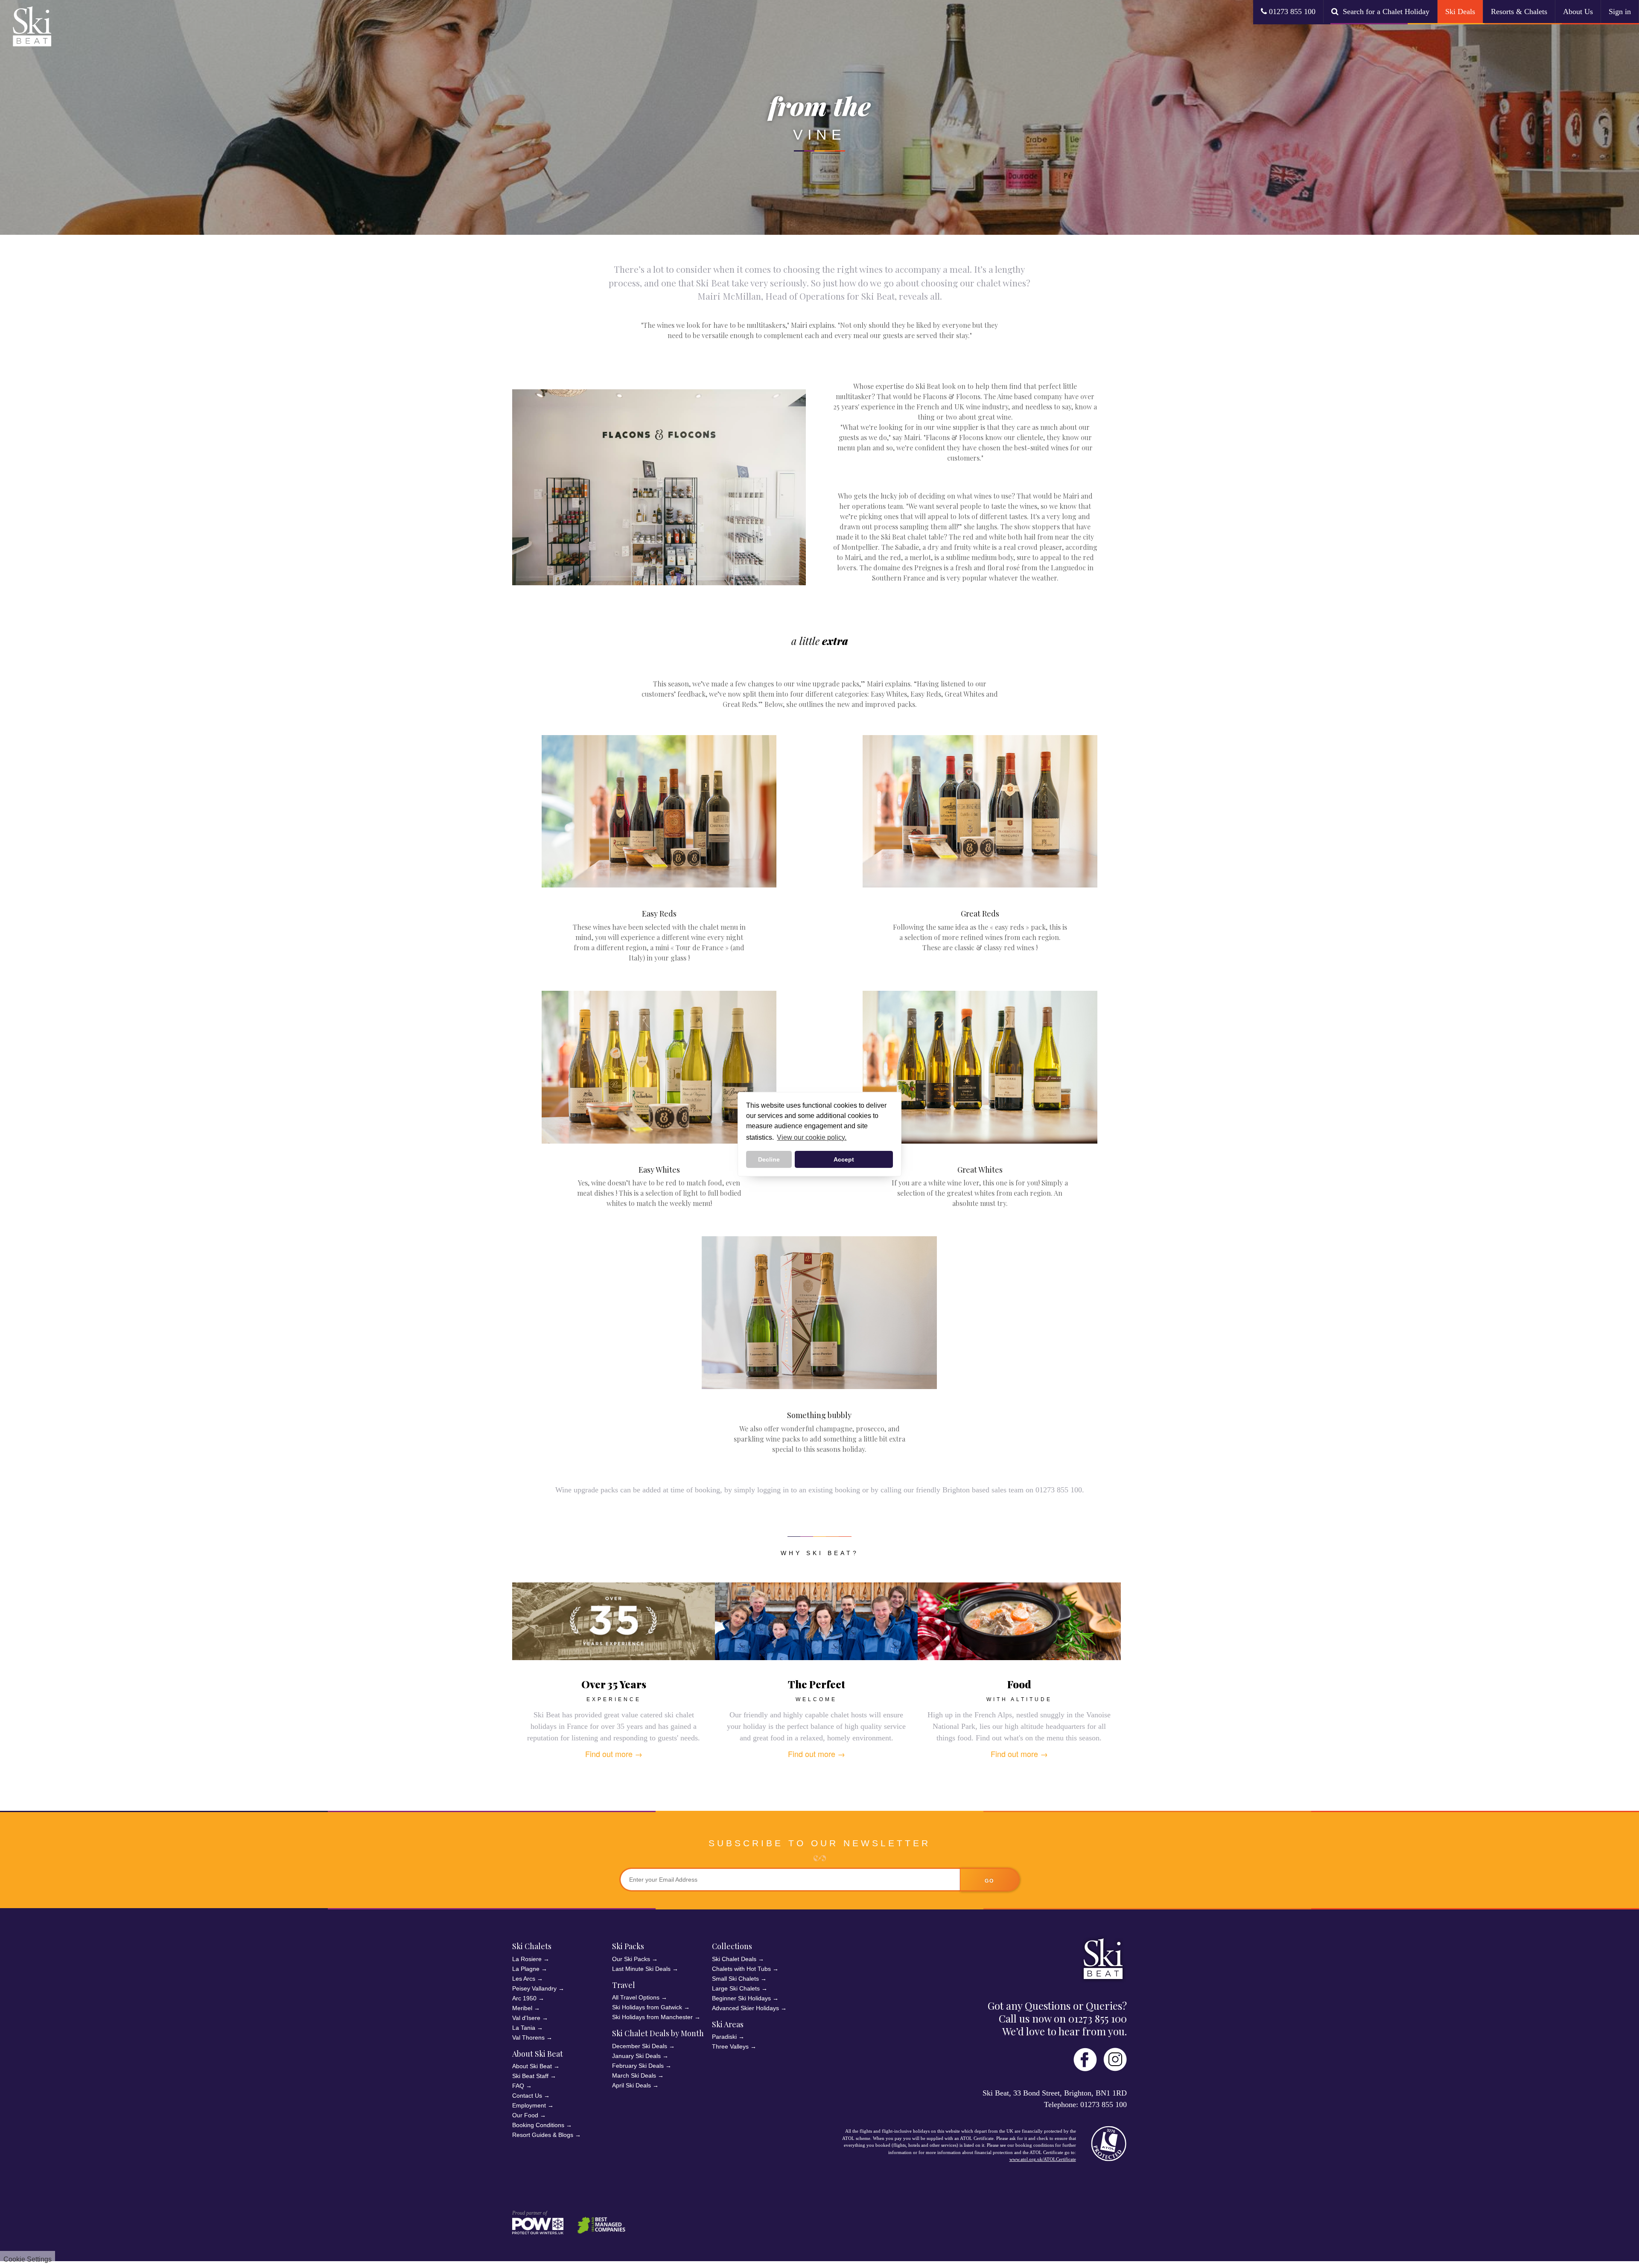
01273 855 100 (1291, 12)
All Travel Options (636, 1997)
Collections (732, 1946)
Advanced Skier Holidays (745, 2008)
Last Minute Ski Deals (641, 1969)
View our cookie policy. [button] (812, 1137)
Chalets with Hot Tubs (741, 1969)
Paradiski (724, 2037)
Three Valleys (730, 2046)
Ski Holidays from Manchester (652, 2017)
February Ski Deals (638, 2066)
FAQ (518, 2086)
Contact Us (527, 2096)
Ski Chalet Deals (734, 1959)
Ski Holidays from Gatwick (647, 2007)
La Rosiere (527, 1959)
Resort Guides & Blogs (543, 2135)
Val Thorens (528, 2037)
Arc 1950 (524, 1998)
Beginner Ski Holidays (741, 1998)
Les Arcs (524, 1979)
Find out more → (614, 1754)
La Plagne (526, 1969)
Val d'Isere (526, 2018)
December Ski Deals (640, 2046)
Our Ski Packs (631, 1959)
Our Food (525, 2115)
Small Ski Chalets (735, 1979)
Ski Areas (728, 2024)
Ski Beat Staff (530, 2076)
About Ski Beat (532, 2066)
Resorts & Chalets (1519, 12)
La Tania (524, 2028)
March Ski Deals (634, 2075)
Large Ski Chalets (736, 1988)
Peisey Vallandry (534, 1988)
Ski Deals (1460, 12)
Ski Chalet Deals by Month (658, 2033)
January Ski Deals (636, 2056)
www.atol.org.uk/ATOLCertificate (1043, 2159)
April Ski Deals (631, 2085)
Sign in (1620, 12)
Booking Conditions (538, 2125)
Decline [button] (769, 1159)
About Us (1578, 12)
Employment (529, 2105)
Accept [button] (844, 1159)
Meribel (522, 2008)
